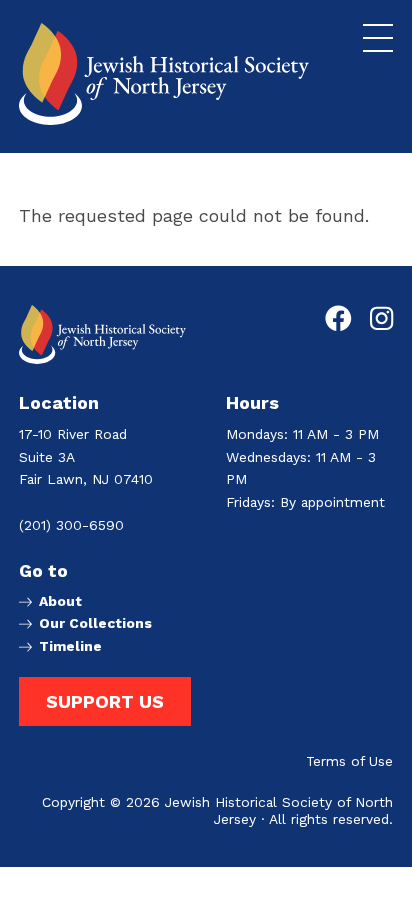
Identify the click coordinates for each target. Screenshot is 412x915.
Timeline (70, 647)
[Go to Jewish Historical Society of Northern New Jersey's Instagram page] (381, 319)
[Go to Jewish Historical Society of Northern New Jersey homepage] (164, 74)
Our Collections (95, 624)
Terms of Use (349, 762)
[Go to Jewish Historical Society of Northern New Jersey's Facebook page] (338, 319)
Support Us (105, 701)
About (60, 602)
